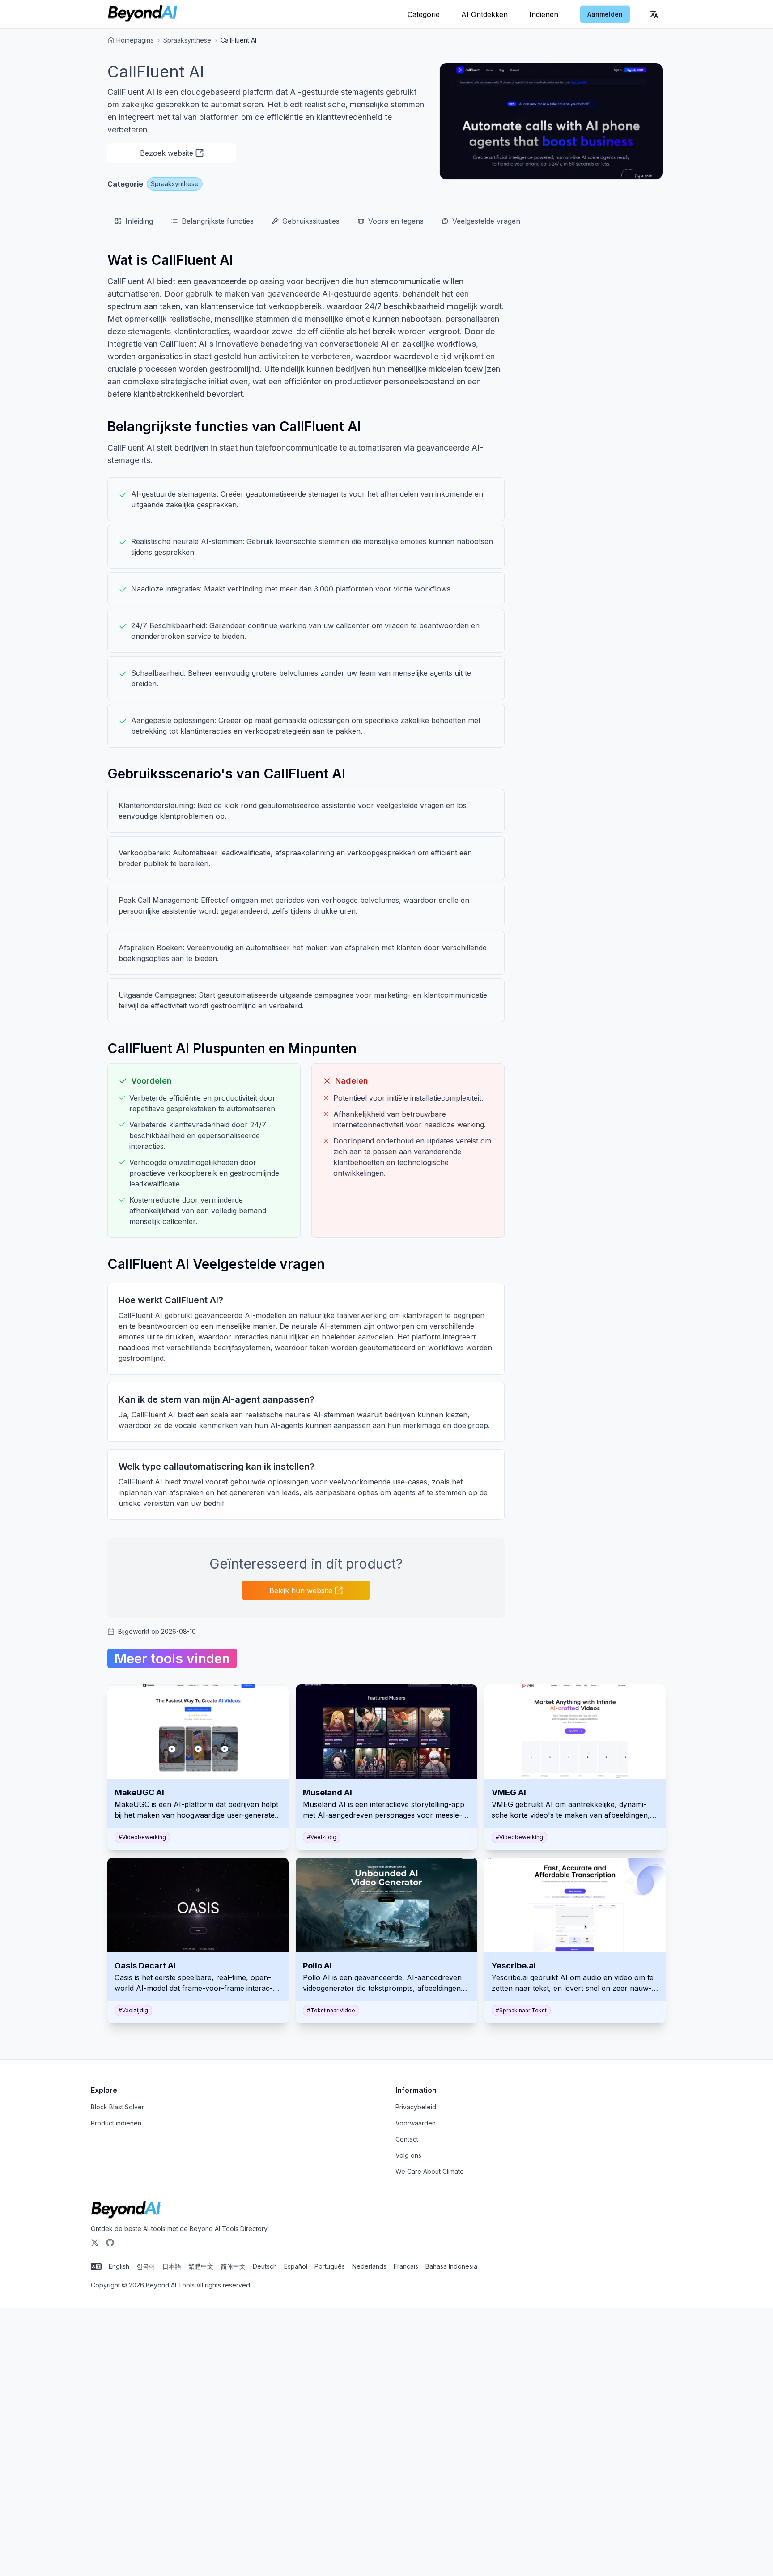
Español (296, 2266)
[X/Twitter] (95, 2243)
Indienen (544, 14)
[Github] (110, 2243)
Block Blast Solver (117, 2107)
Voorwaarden (416, 2123)
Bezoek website (167, 153)
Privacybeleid (416, 2107)
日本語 (172, 2266)
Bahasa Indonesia (451, 2266)
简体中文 (233, 2266)
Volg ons (408, 2155)
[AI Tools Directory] (142, 14)
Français (406, 2266)
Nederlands (369, 2266)
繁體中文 (201, 2266)
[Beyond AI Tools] (126, 2210)
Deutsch (265, 2266)
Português (330, 2266)
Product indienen (116, 2123)
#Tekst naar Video (331, 2010)
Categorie (424, 14)
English (119, 2266)
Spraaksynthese (187, 40)
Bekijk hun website (301, 1590)
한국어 (146, 2266)
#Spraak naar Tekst (521, 2010)
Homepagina (135, 40)
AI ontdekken (484, 14)
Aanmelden (605, 14)
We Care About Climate (430, 2171)
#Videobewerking (142, 1837)
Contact (407, 2139)
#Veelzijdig (322, 1837)
